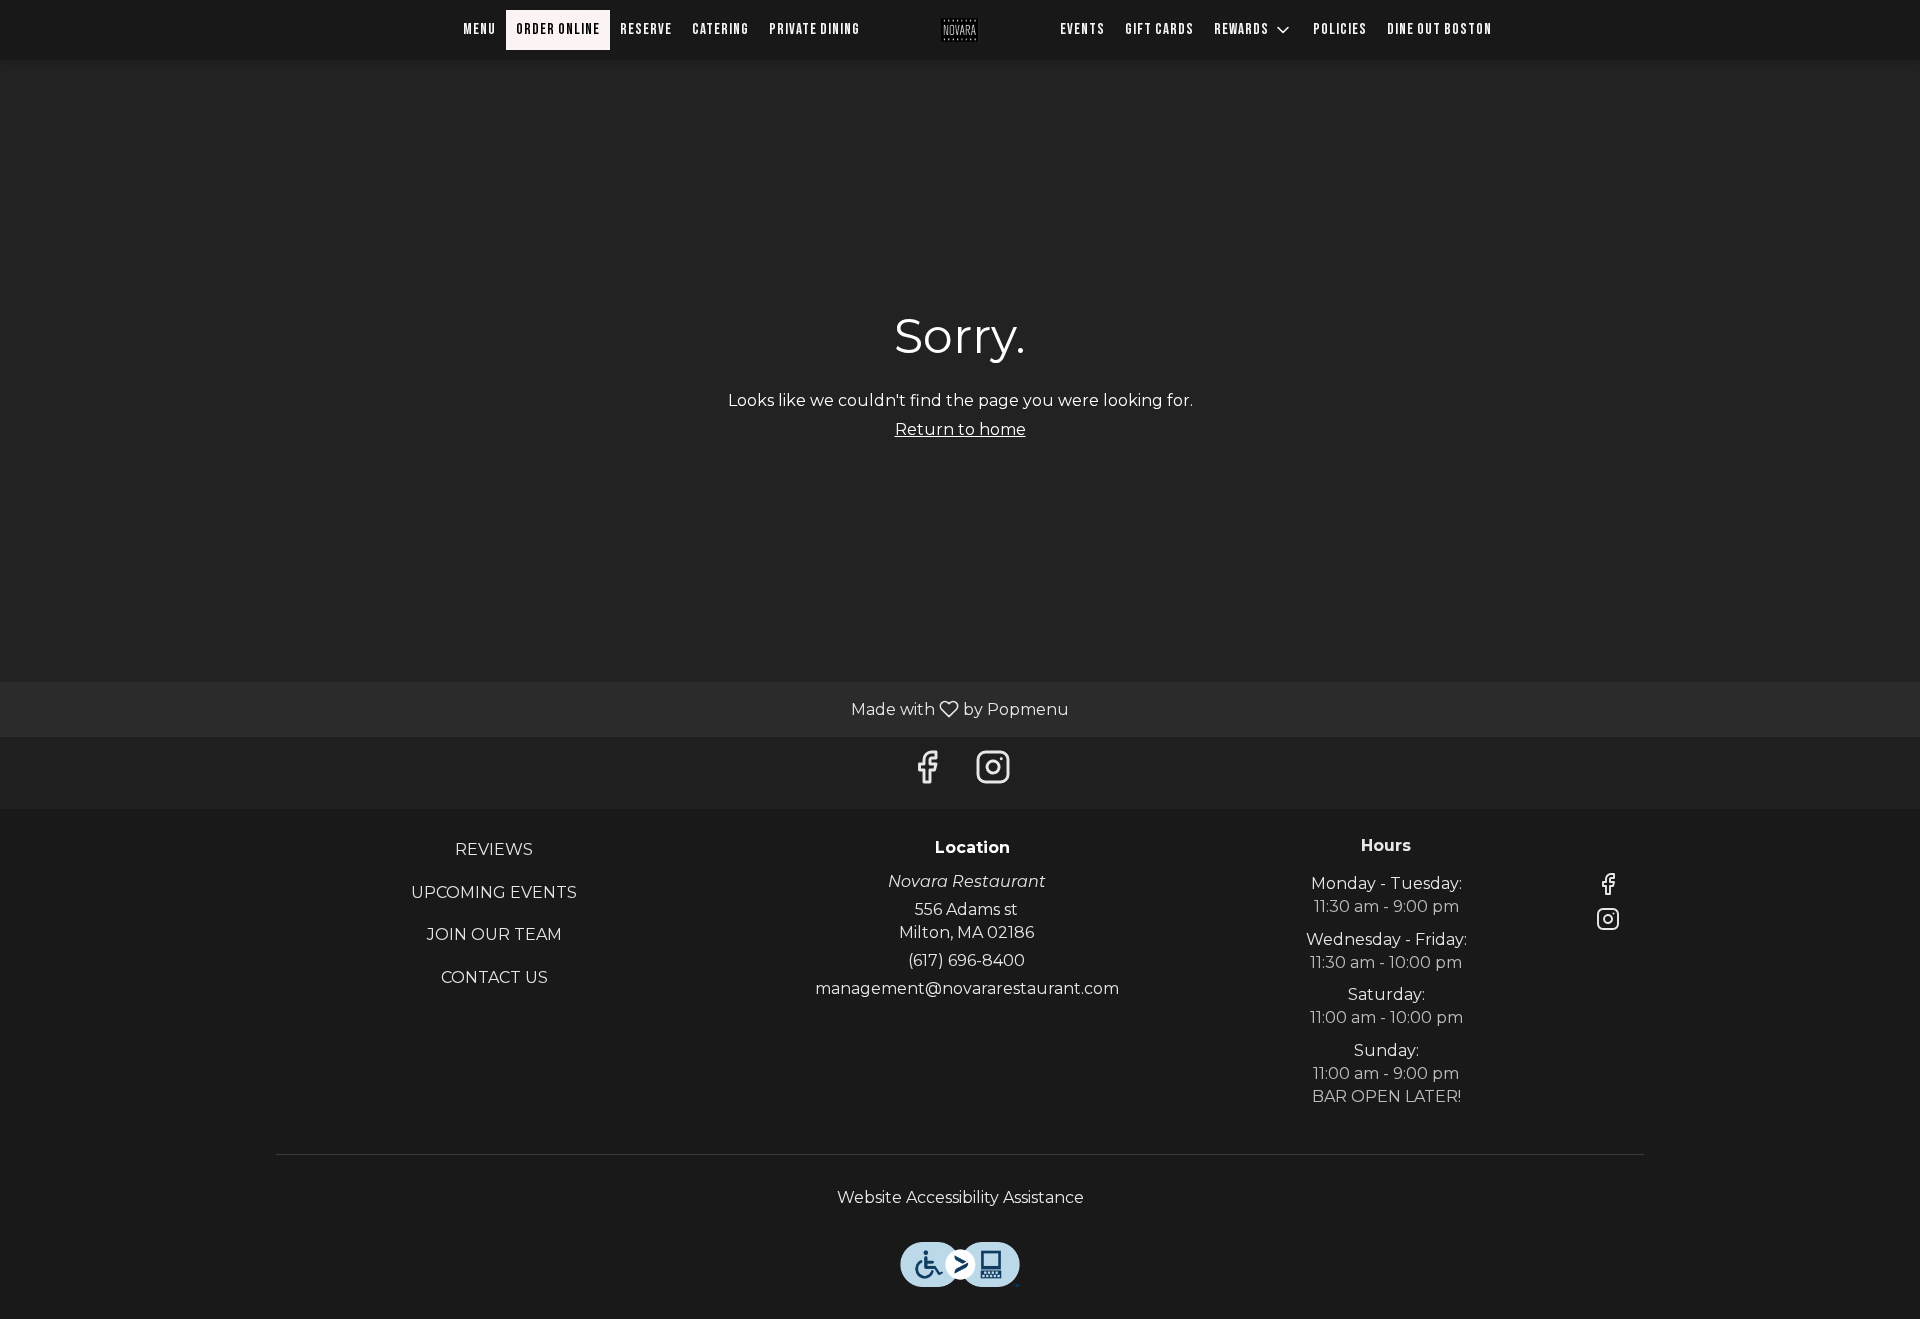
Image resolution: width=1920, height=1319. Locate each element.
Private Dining (814, 29)
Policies (1340, 29)
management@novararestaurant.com (967, 988)
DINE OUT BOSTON (1439, 29)
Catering (720, 29)
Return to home (960, 429)
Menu (479, 29)
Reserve (646, 29)
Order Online (558, 29)
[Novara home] (960, 30)
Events (1082, 29)
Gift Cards (1159, 29)
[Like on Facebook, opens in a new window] (927, 772)
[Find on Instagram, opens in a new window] (993, 772)
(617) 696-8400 (966, 960)
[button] (1253, 30)
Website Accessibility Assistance (960, 1197)
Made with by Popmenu (542, 708)
